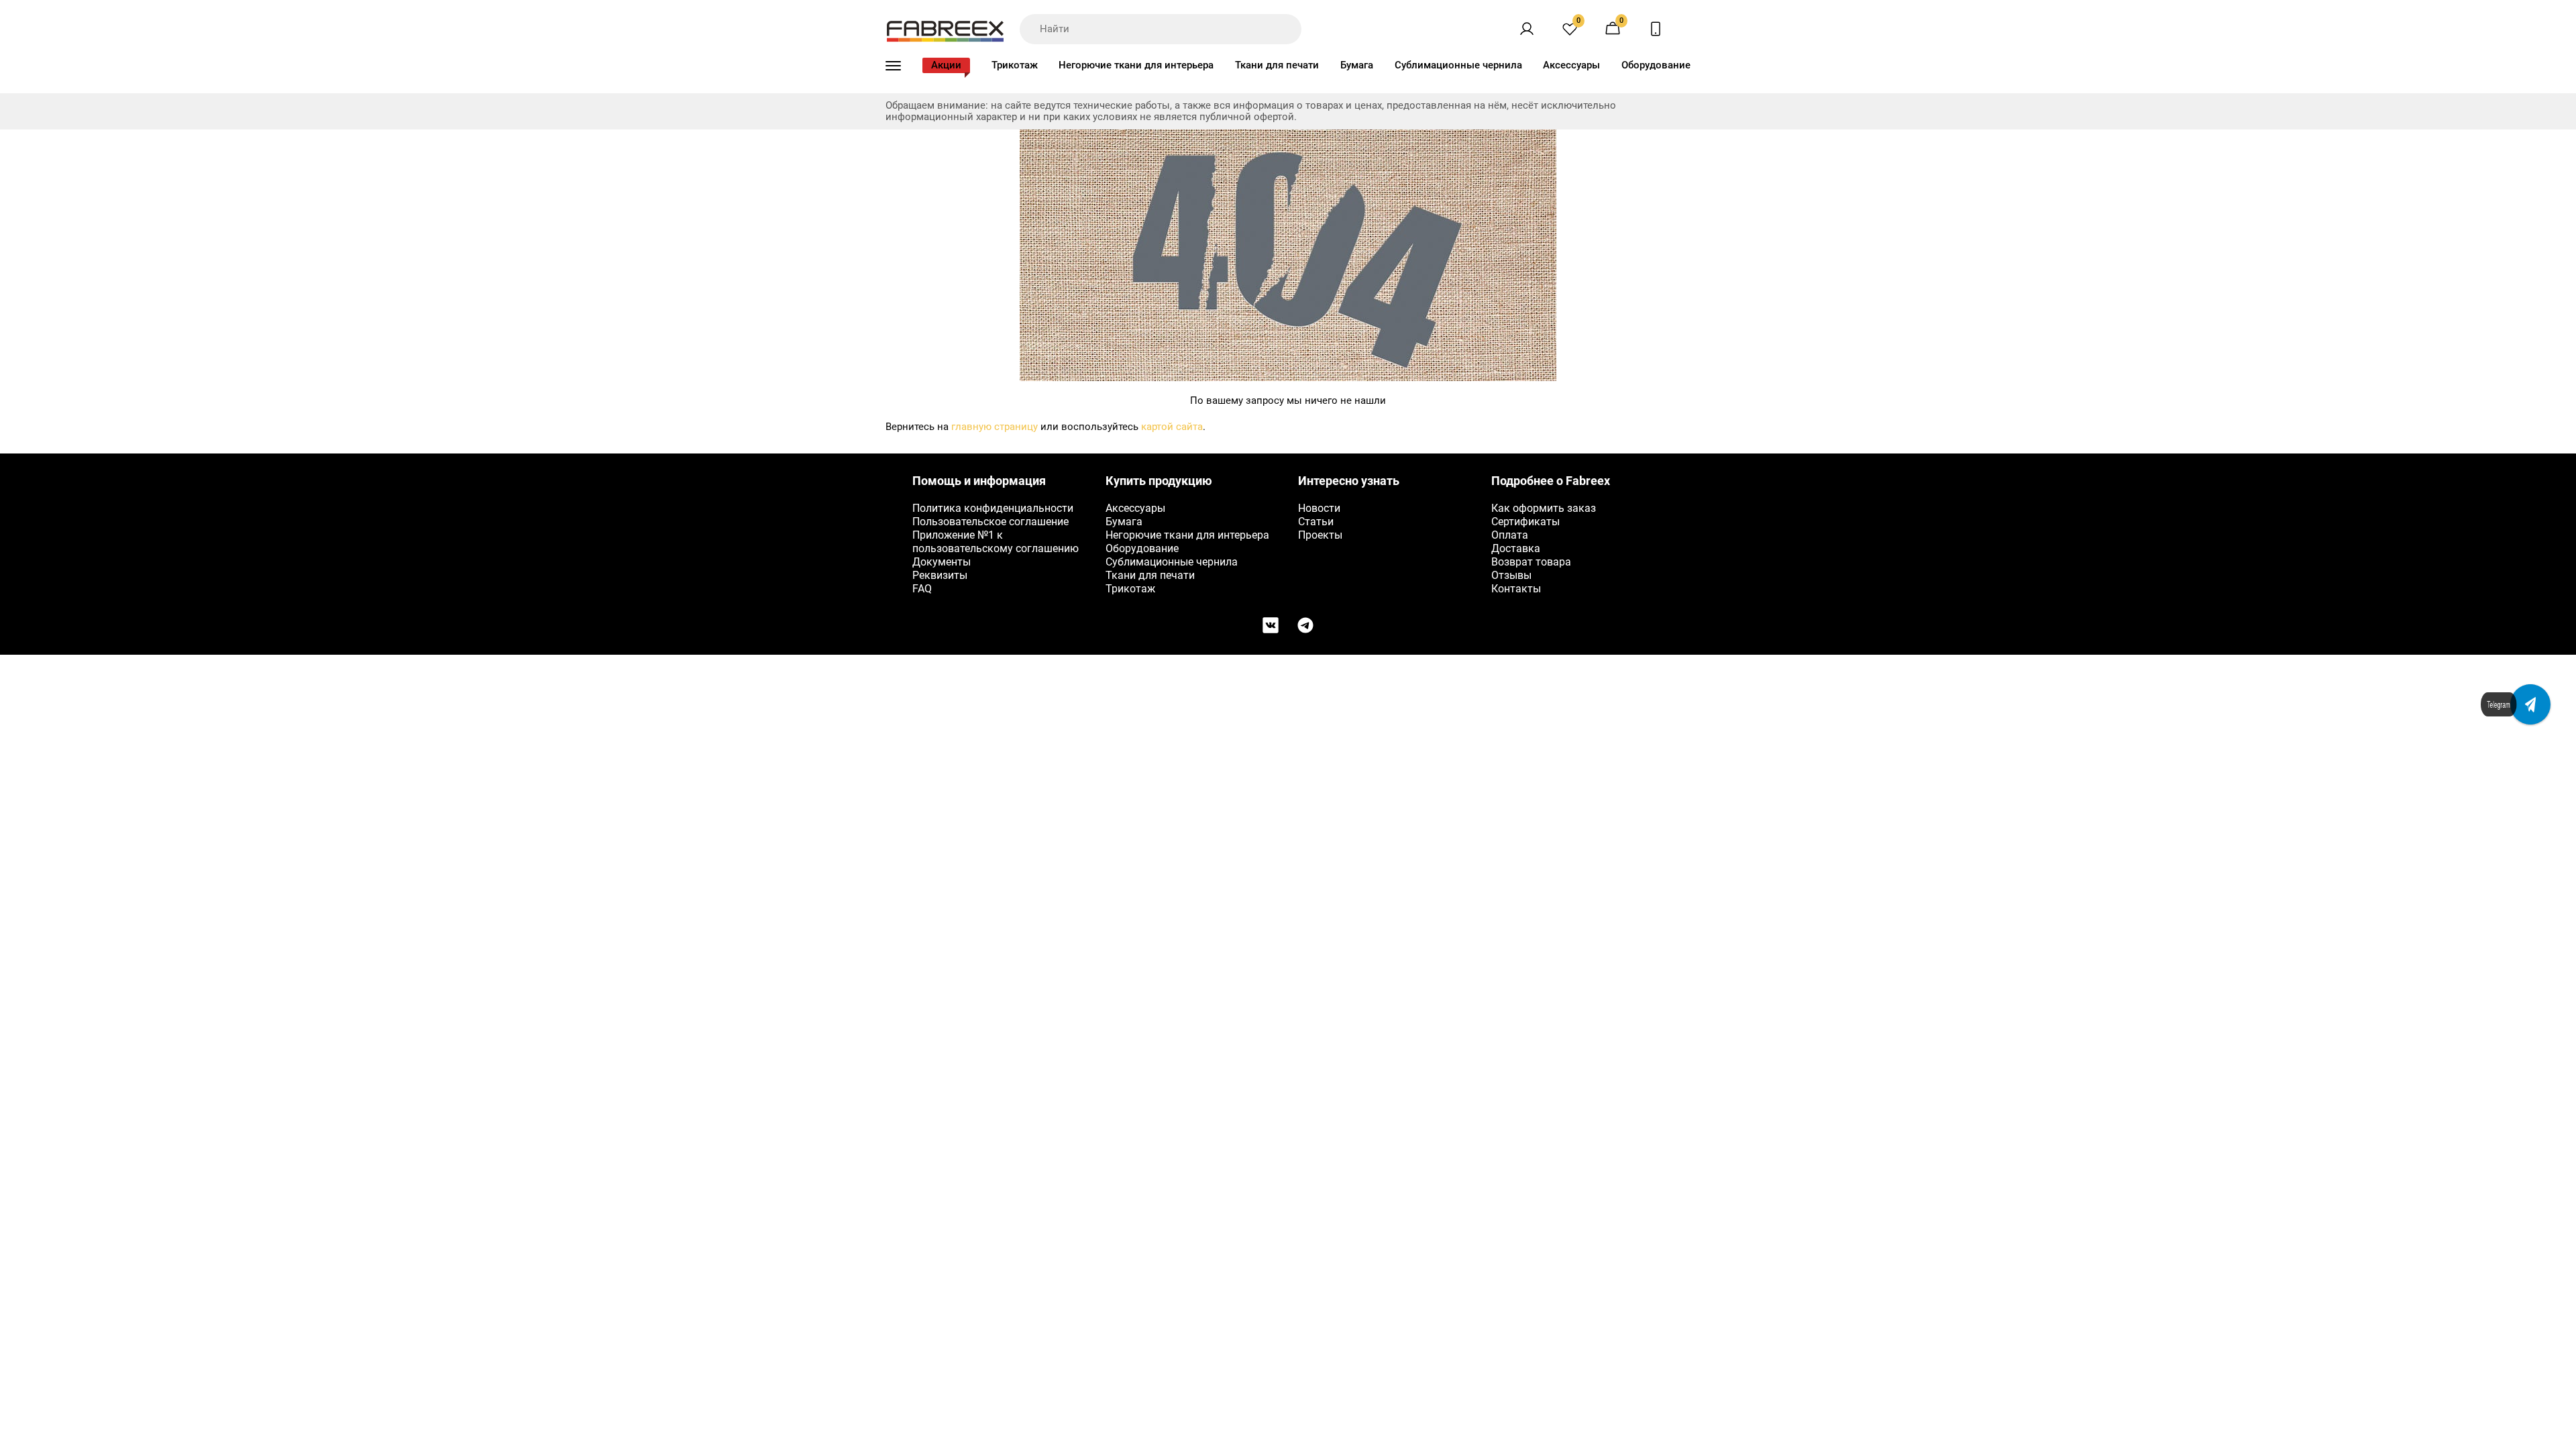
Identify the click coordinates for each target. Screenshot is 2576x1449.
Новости (1319, 508)
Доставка (1516, 548)
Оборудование (1656, 65)
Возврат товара (1531, 562)
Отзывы (1511, 575)
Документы (942, 562)
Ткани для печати (1277, 65)
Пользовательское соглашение (990, 522)
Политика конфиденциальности (993, 508)
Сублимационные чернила (1458, 65)
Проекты (1320, 535)
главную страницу (995, 427)
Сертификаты (1525, 522)
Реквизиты (940, 575)
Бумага (1357, 65)
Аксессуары (1571, 65)
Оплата (1510, 535)
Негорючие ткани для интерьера (1136, 65)
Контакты (1516, 589)
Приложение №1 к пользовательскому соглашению (996, 542)
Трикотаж (1015, 65)
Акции (946, 65)
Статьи (1316, 522)
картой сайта (1172, 427)
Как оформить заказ (1544, 508)
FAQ (922, 589)
